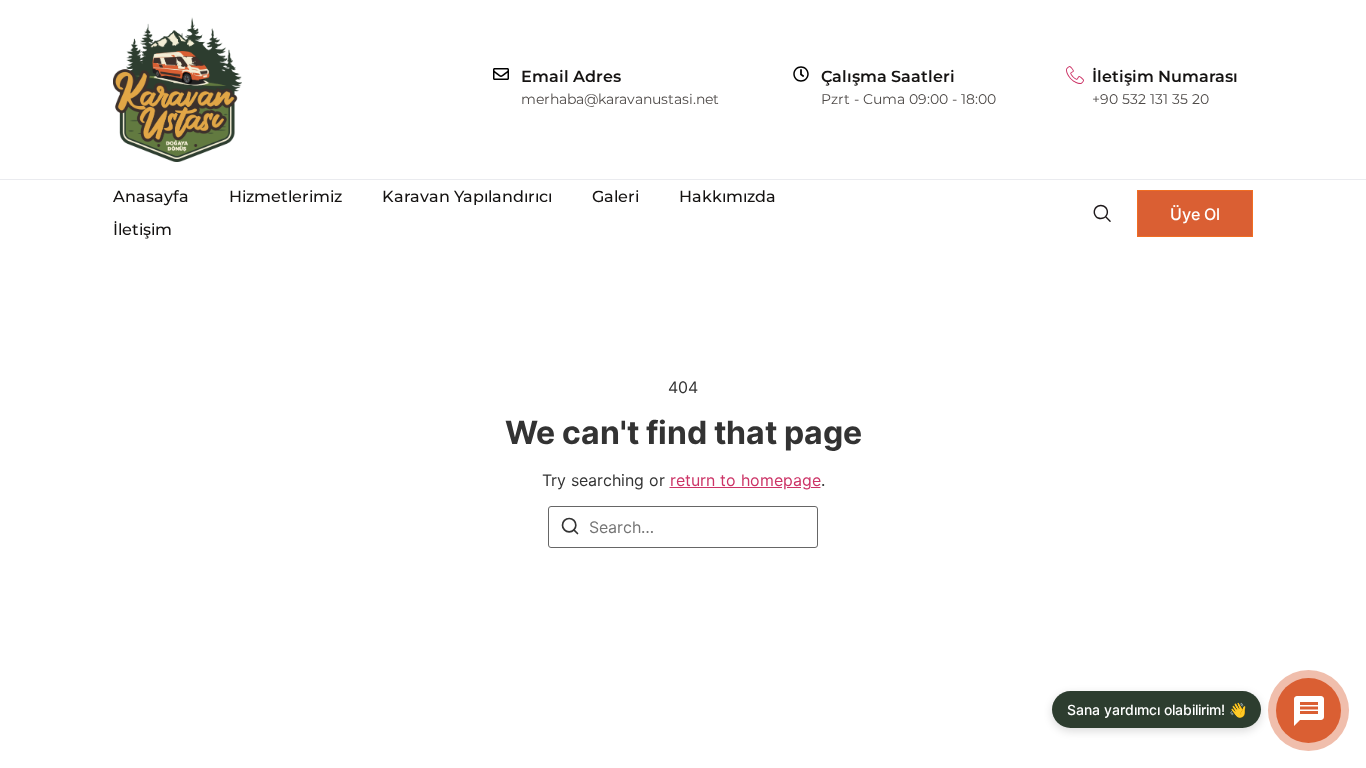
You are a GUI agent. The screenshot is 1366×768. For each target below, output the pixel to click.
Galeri (615, 196)
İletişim (142, 229)
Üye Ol (1195, 214)
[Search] (570, 529)
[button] (1101, 213)
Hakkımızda (727, 196)
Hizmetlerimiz (285, 196)
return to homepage (745, 480)
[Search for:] (683, 527)
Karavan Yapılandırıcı (467, 196)
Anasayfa (151, 196)
